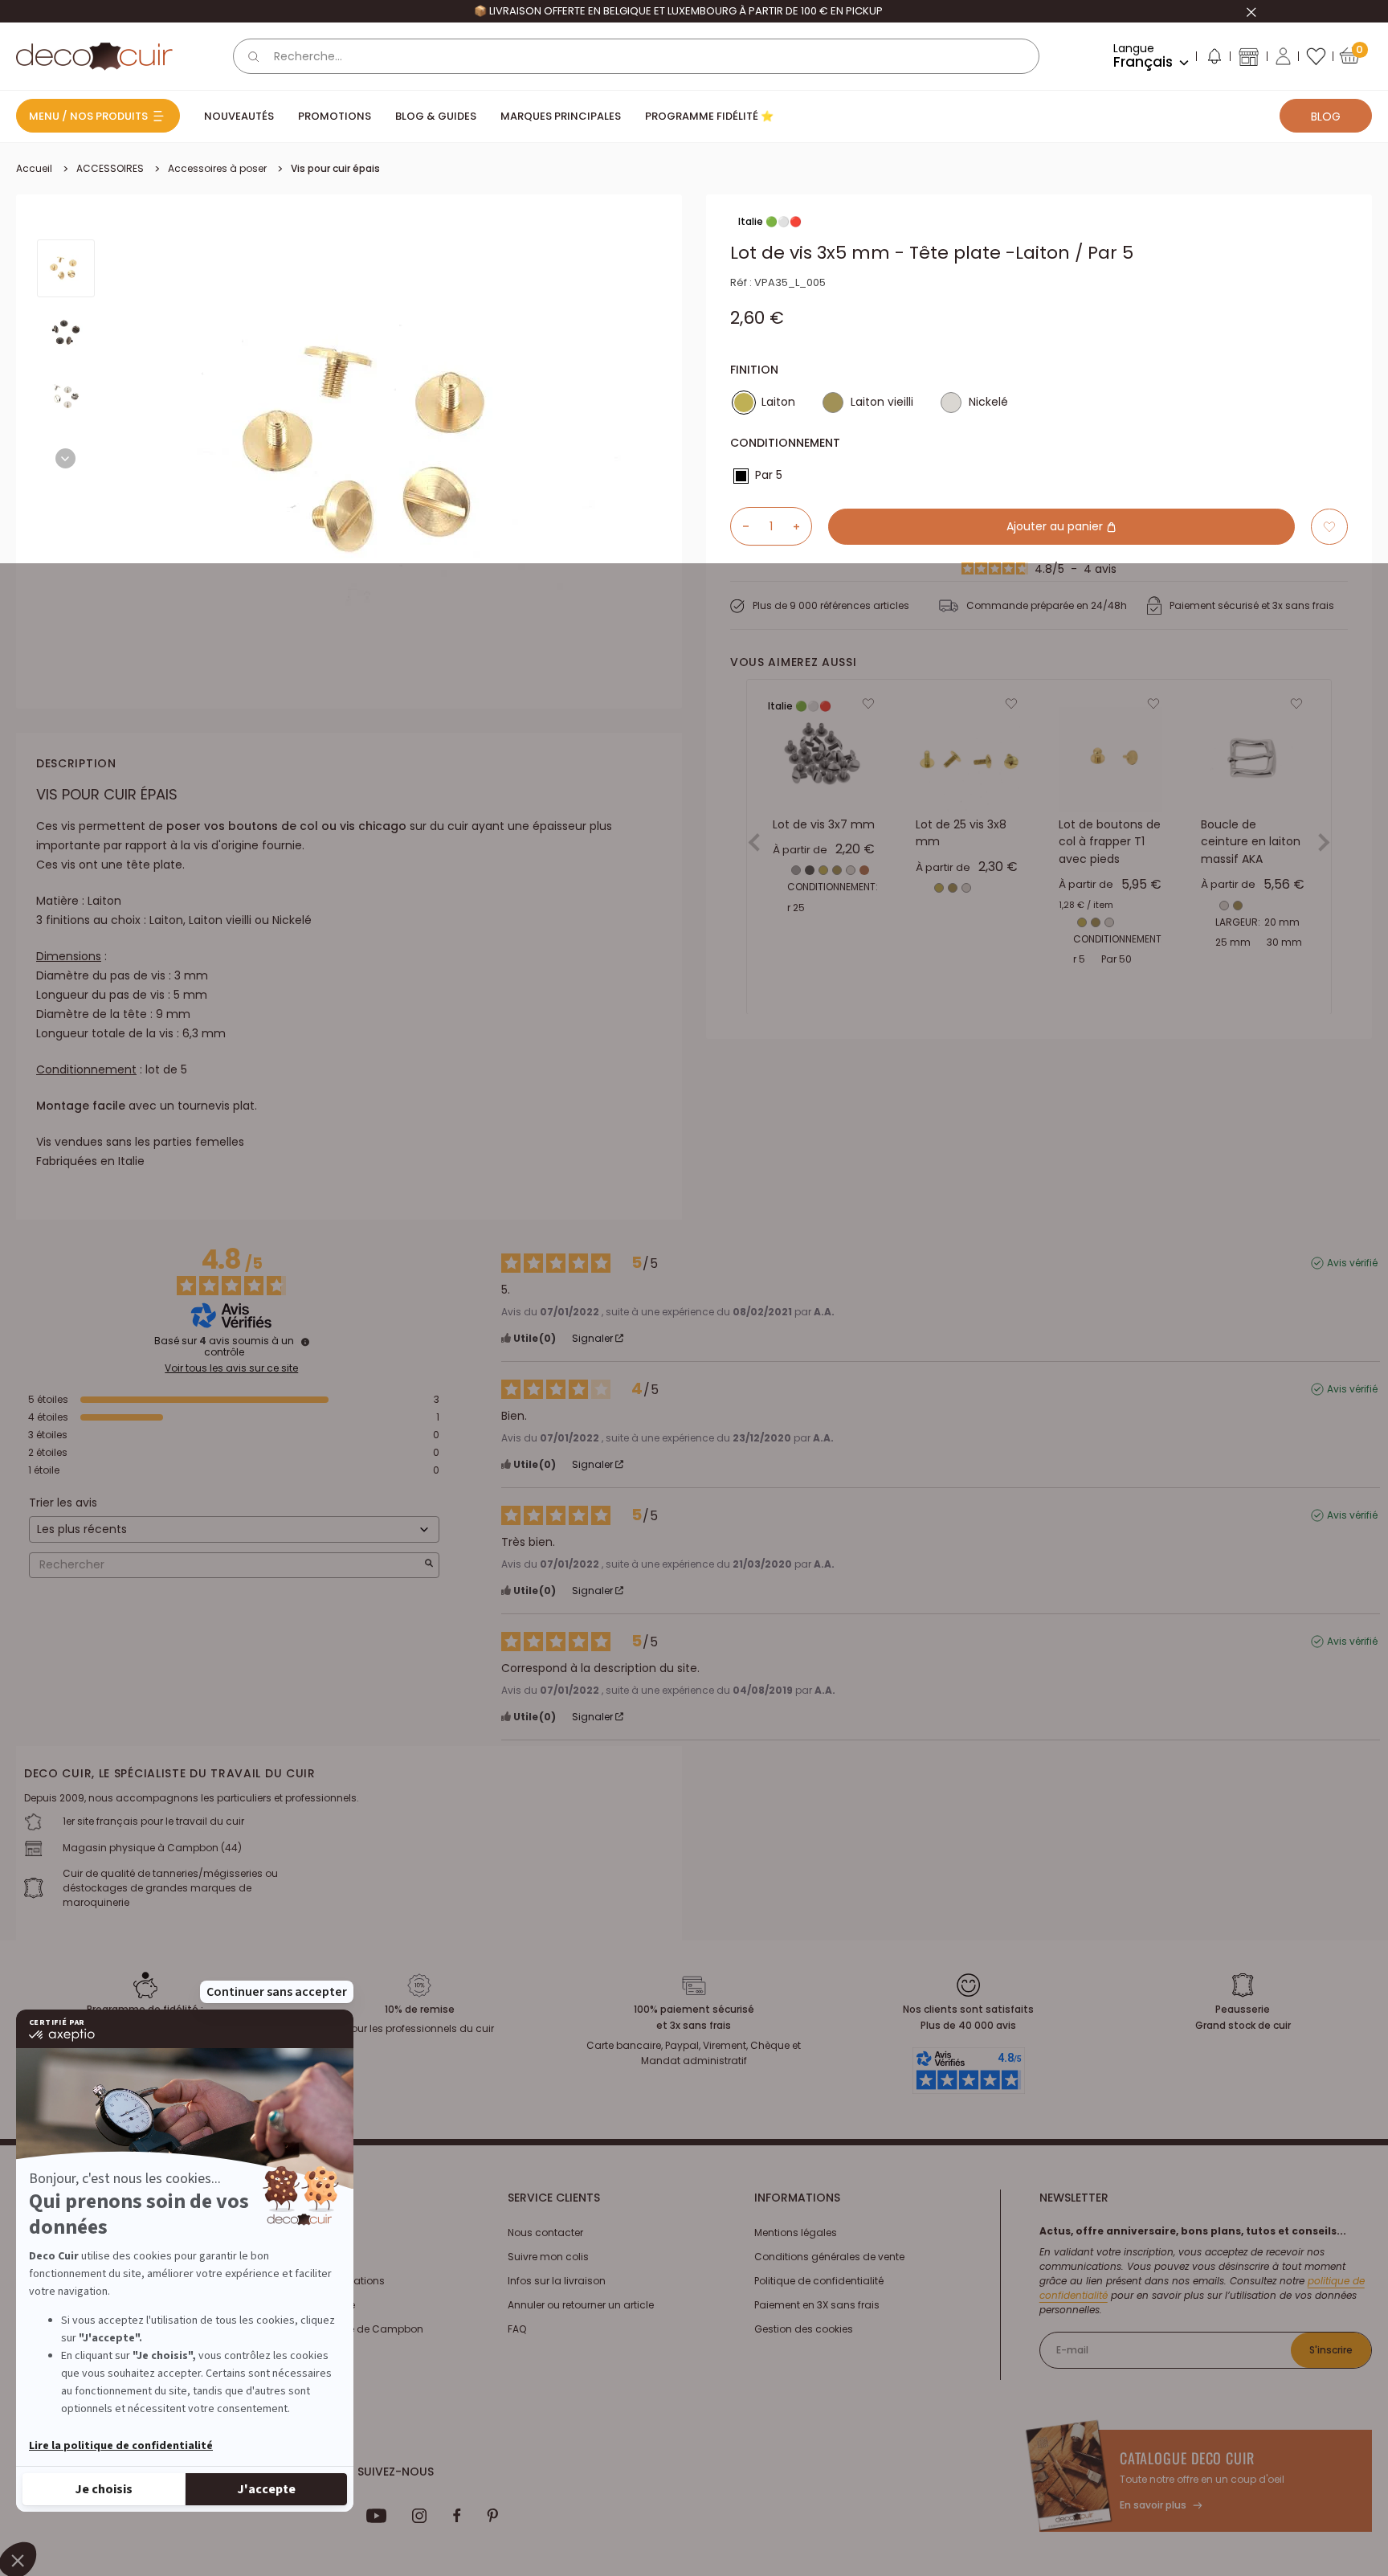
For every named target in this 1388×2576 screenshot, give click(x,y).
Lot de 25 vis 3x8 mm (961, 833)
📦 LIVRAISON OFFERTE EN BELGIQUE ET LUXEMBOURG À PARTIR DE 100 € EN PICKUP (678, 11)
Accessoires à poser (217, 168)
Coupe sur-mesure (308, 2305)
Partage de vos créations (323, 2281)
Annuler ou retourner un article (581, 2305)
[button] (1214, 59)
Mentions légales (796, 2233)
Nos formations (300, 2233)
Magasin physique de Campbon (343, 2329)
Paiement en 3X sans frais (817, 2305)
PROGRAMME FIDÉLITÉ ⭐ (709, 116)
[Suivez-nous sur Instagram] (420, 2516)
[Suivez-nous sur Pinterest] (492, 2516)
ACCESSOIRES (110, 168)
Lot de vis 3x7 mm (824, 824)
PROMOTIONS (335, 116)
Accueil (34, 168)
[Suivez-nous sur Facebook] (457, 2516)
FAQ (517, 2329)
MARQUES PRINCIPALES (561, 116)
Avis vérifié (1352, 1263)
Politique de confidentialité (819, 2281)
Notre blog (287, 2257)
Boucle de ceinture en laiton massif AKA (1251, 842)
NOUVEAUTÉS (239, 116)
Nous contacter (545, 2233)
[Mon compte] (1283, 56)
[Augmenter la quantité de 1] (802, 526)
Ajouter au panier (1056, 526)
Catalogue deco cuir (1187, 2458)
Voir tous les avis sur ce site (231, 1368)
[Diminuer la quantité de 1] (740, 526)
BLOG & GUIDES (436, 116)
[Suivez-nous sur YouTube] (377, 2516)
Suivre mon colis (548, 2257)
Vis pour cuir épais (335, 168)
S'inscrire (1331, 2350)
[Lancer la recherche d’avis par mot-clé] (429, 1565)
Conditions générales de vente (829, 2257)
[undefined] (305, 1342)
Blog (1326, 117)
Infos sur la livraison (557, 2281)
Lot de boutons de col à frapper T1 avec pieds (1110, 842)
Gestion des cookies (804, 2329)
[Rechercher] (254, 56)
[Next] (65, 458)
